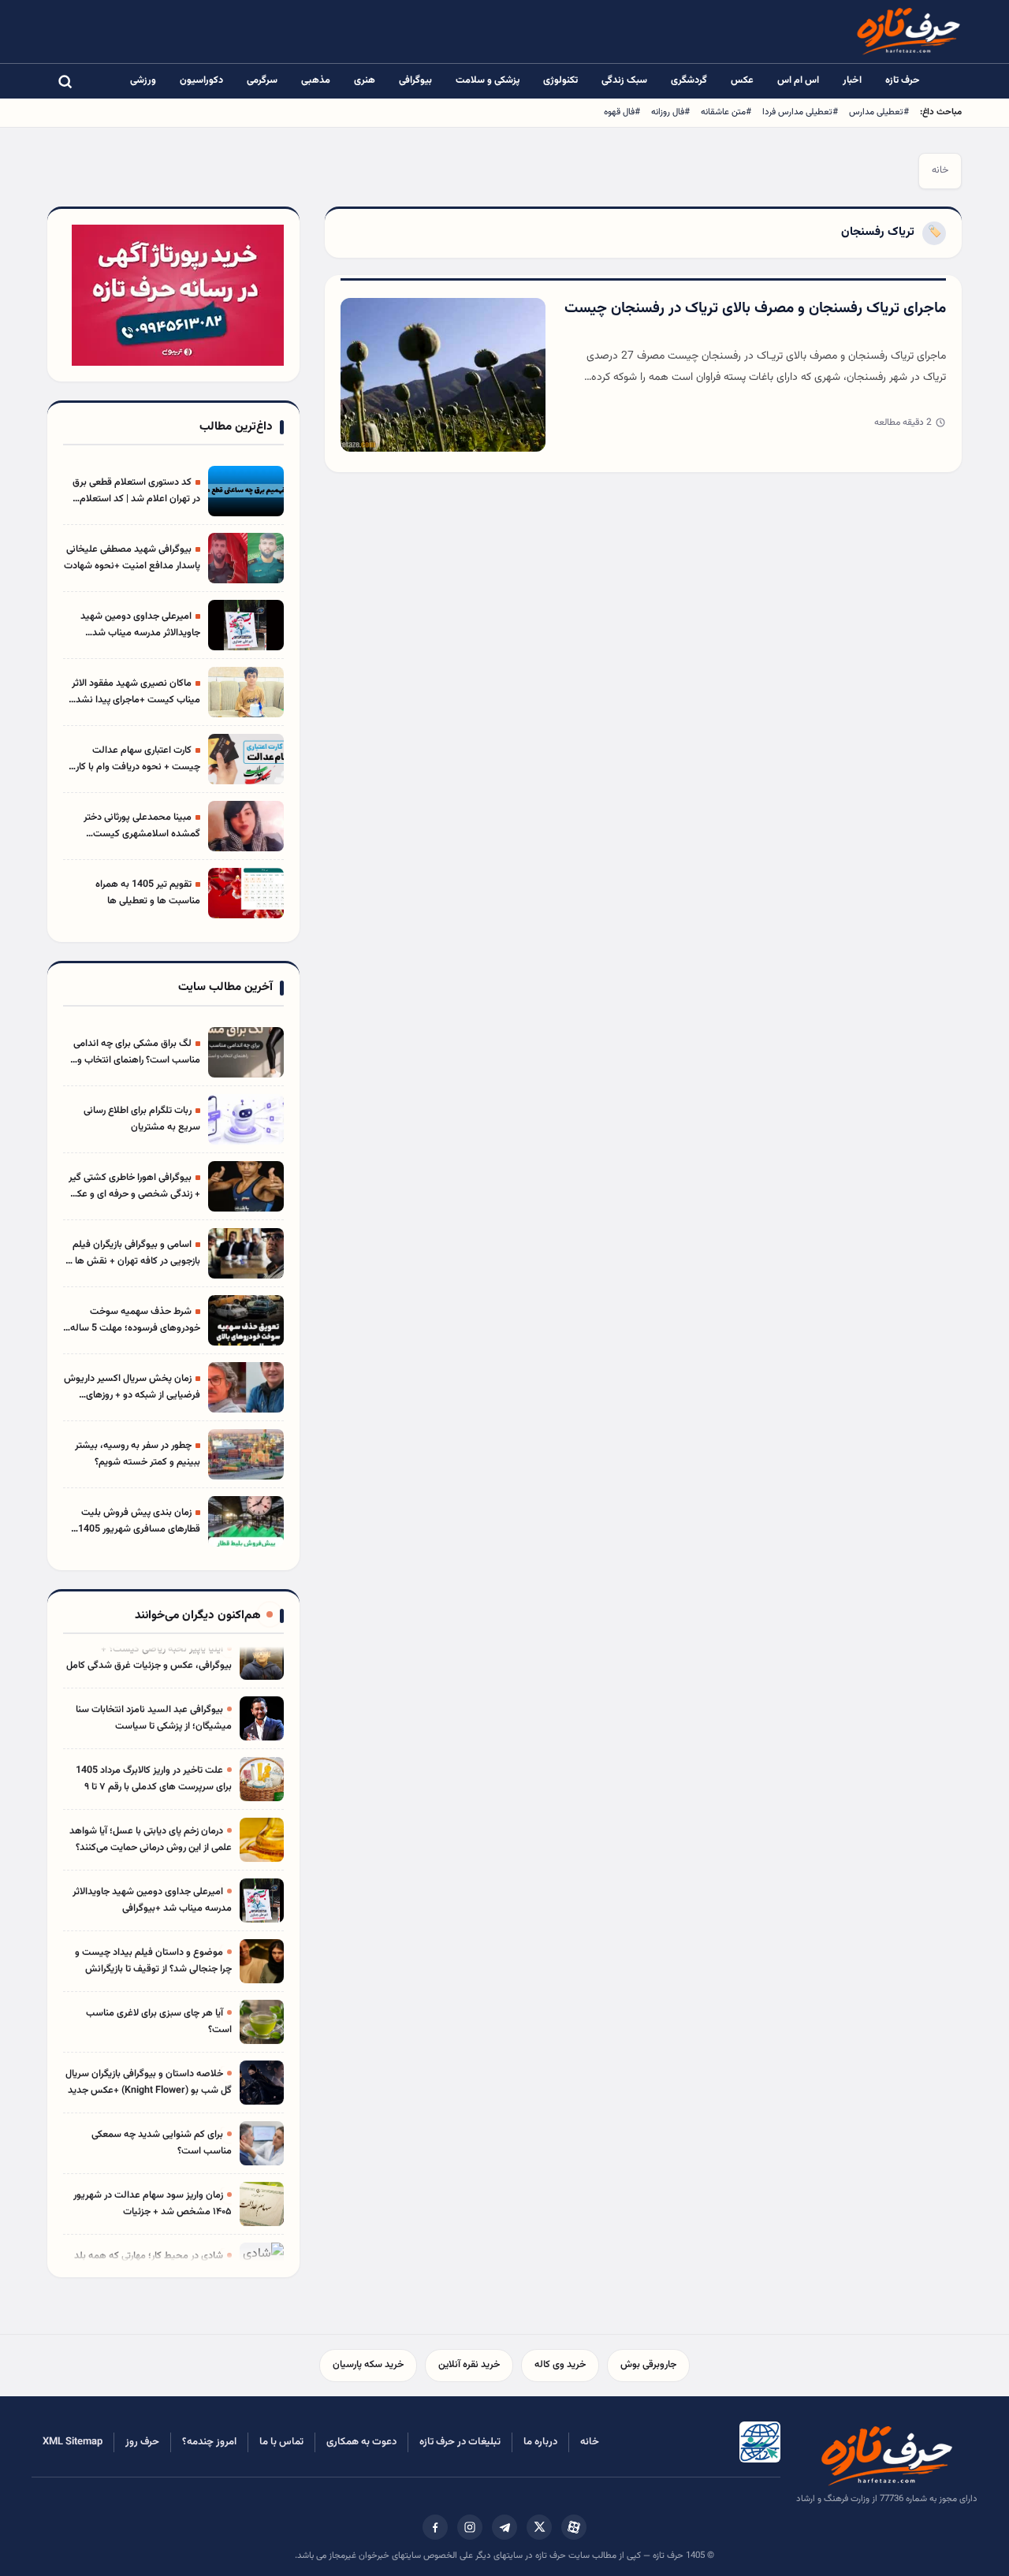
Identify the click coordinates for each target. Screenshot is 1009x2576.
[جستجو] (65, 81)
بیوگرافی (415, 80)
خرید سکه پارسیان (368, 2365)
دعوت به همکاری (361, 2442)
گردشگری (689, 80)
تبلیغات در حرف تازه (460, 2442)
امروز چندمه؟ (209, 2442)
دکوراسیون (201, 80)
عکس (742, 80)
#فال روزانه (670, 112)
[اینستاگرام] (470, 2527)
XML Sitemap (73, 2442)
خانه (940, 170)
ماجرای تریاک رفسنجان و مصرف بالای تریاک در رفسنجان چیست (755, 309)
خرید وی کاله (560, 2365)
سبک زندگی (624, 80)
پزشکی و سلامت (488, 80)
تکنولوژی (560, 80)
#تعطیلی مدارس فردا (800, 112)
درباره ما (540, 2442)
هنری (365, 80)
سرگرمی (262, 80)
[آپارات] (574, 2527)
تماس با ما (281, 2442)
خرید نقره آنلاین (469, 2365)
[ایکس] (539, 2527)
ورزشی (143, 80)
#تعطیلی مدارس (879, 112)
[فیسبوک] (435, 2527)
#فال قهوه (622, 112)
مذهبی (316, 80)
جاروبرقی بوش (648, 2365)
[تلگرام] (504, 2527)
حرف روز (142, 2442)
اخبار (852, 80)
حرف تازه (903, 80)
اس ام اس (798, 80)
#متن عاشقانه (726, 112)
